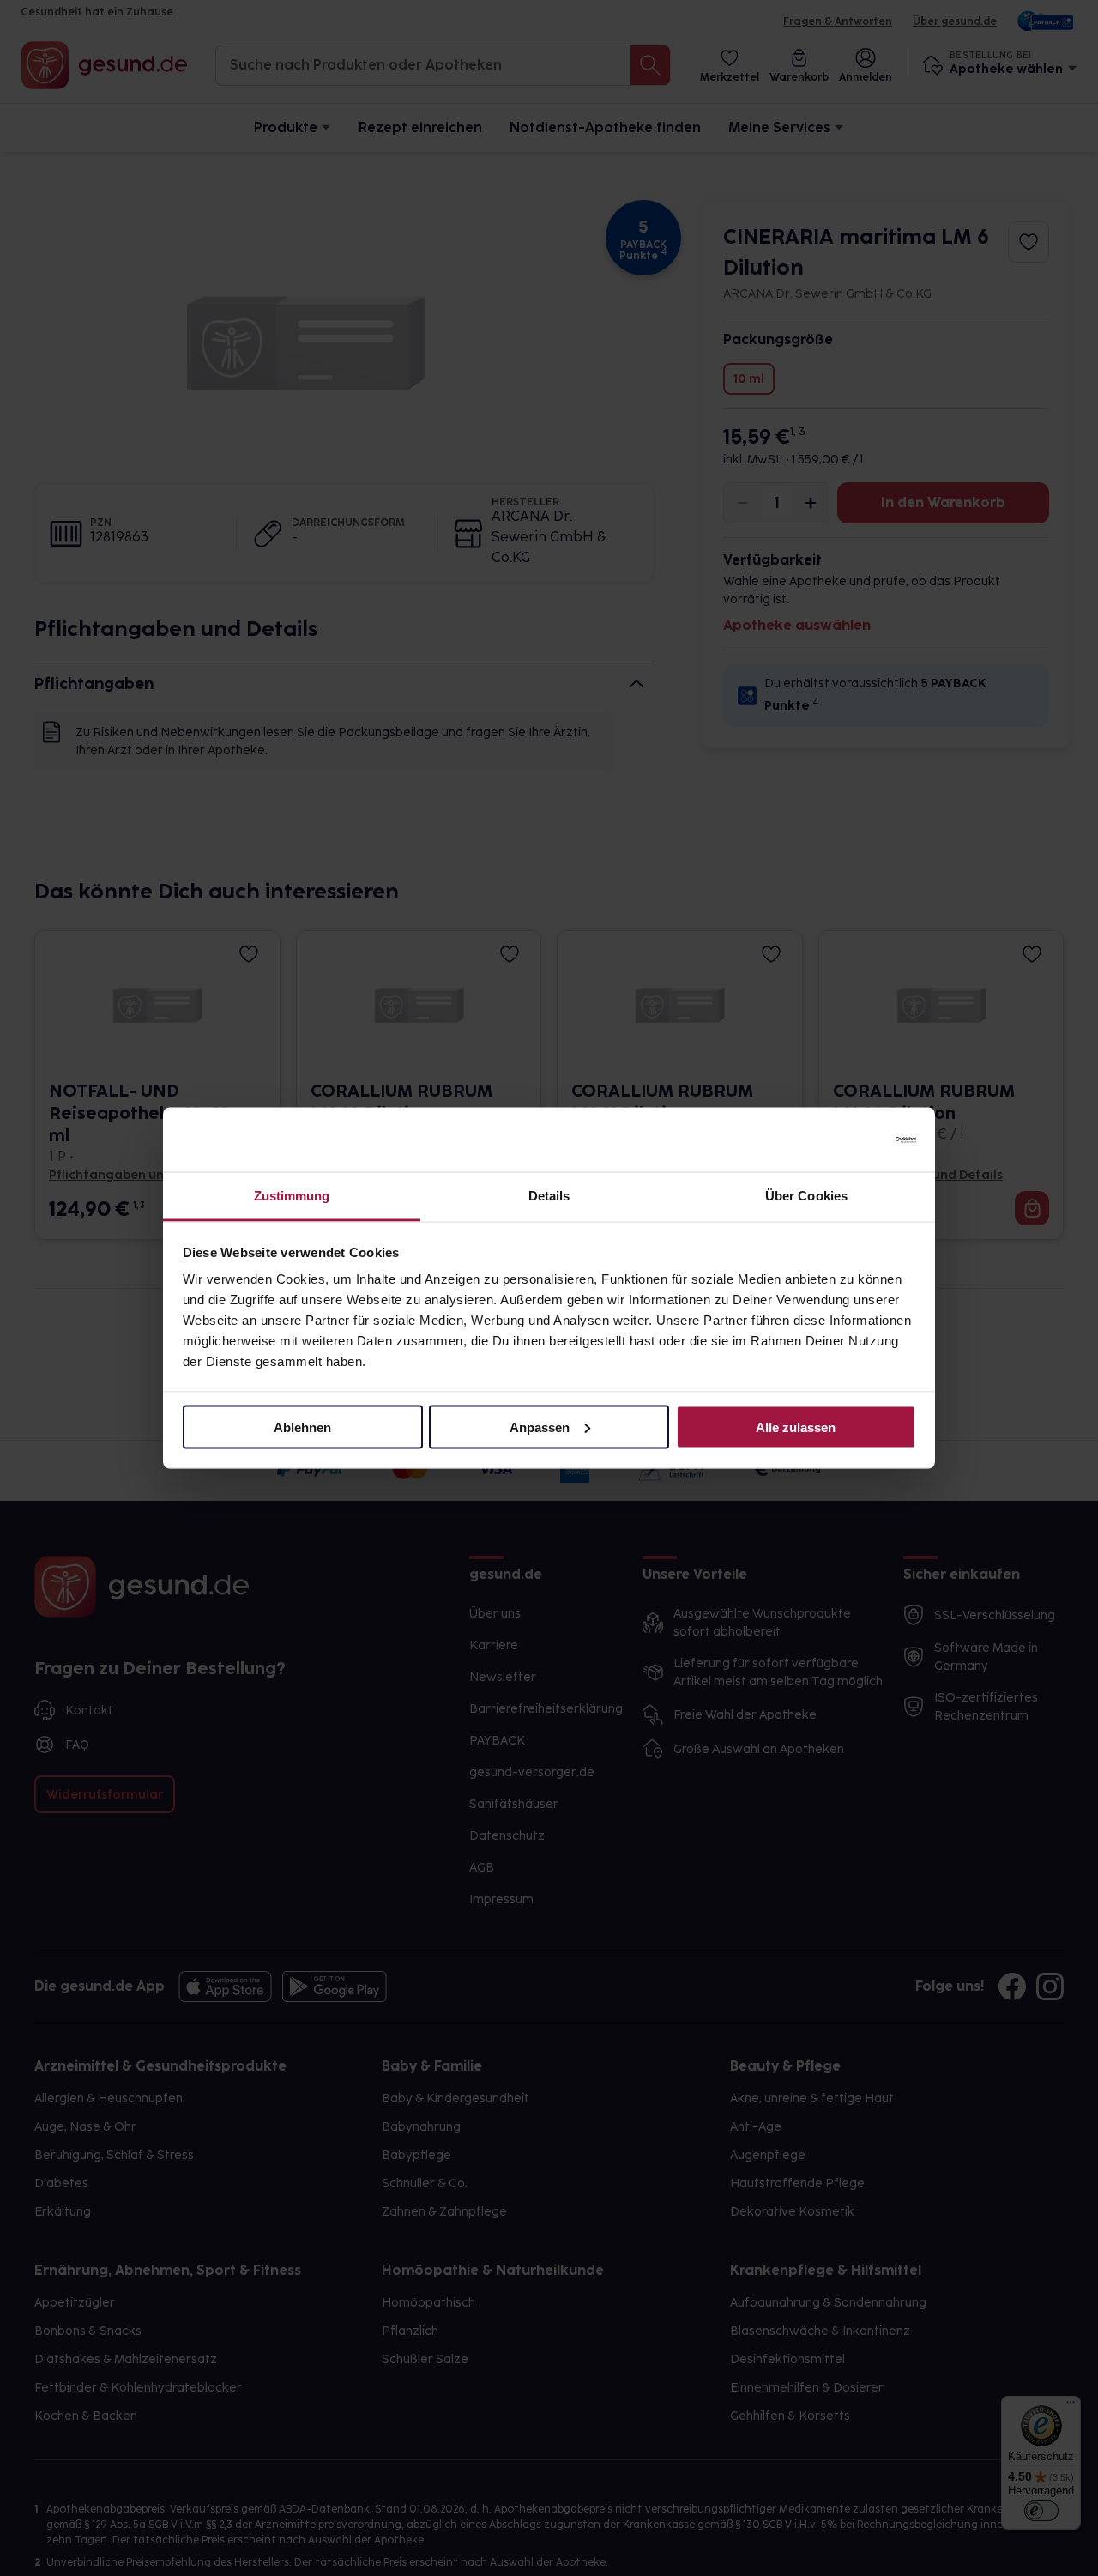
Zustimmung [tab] (292, 1196)
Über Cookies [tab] (806, 1196)
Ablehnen (302, 1427)
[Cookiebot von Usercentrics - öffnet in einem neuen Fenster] (841, 1140)
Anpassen (540, 1427)
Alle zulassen (796, 1427)
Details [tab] (549, 1196)
